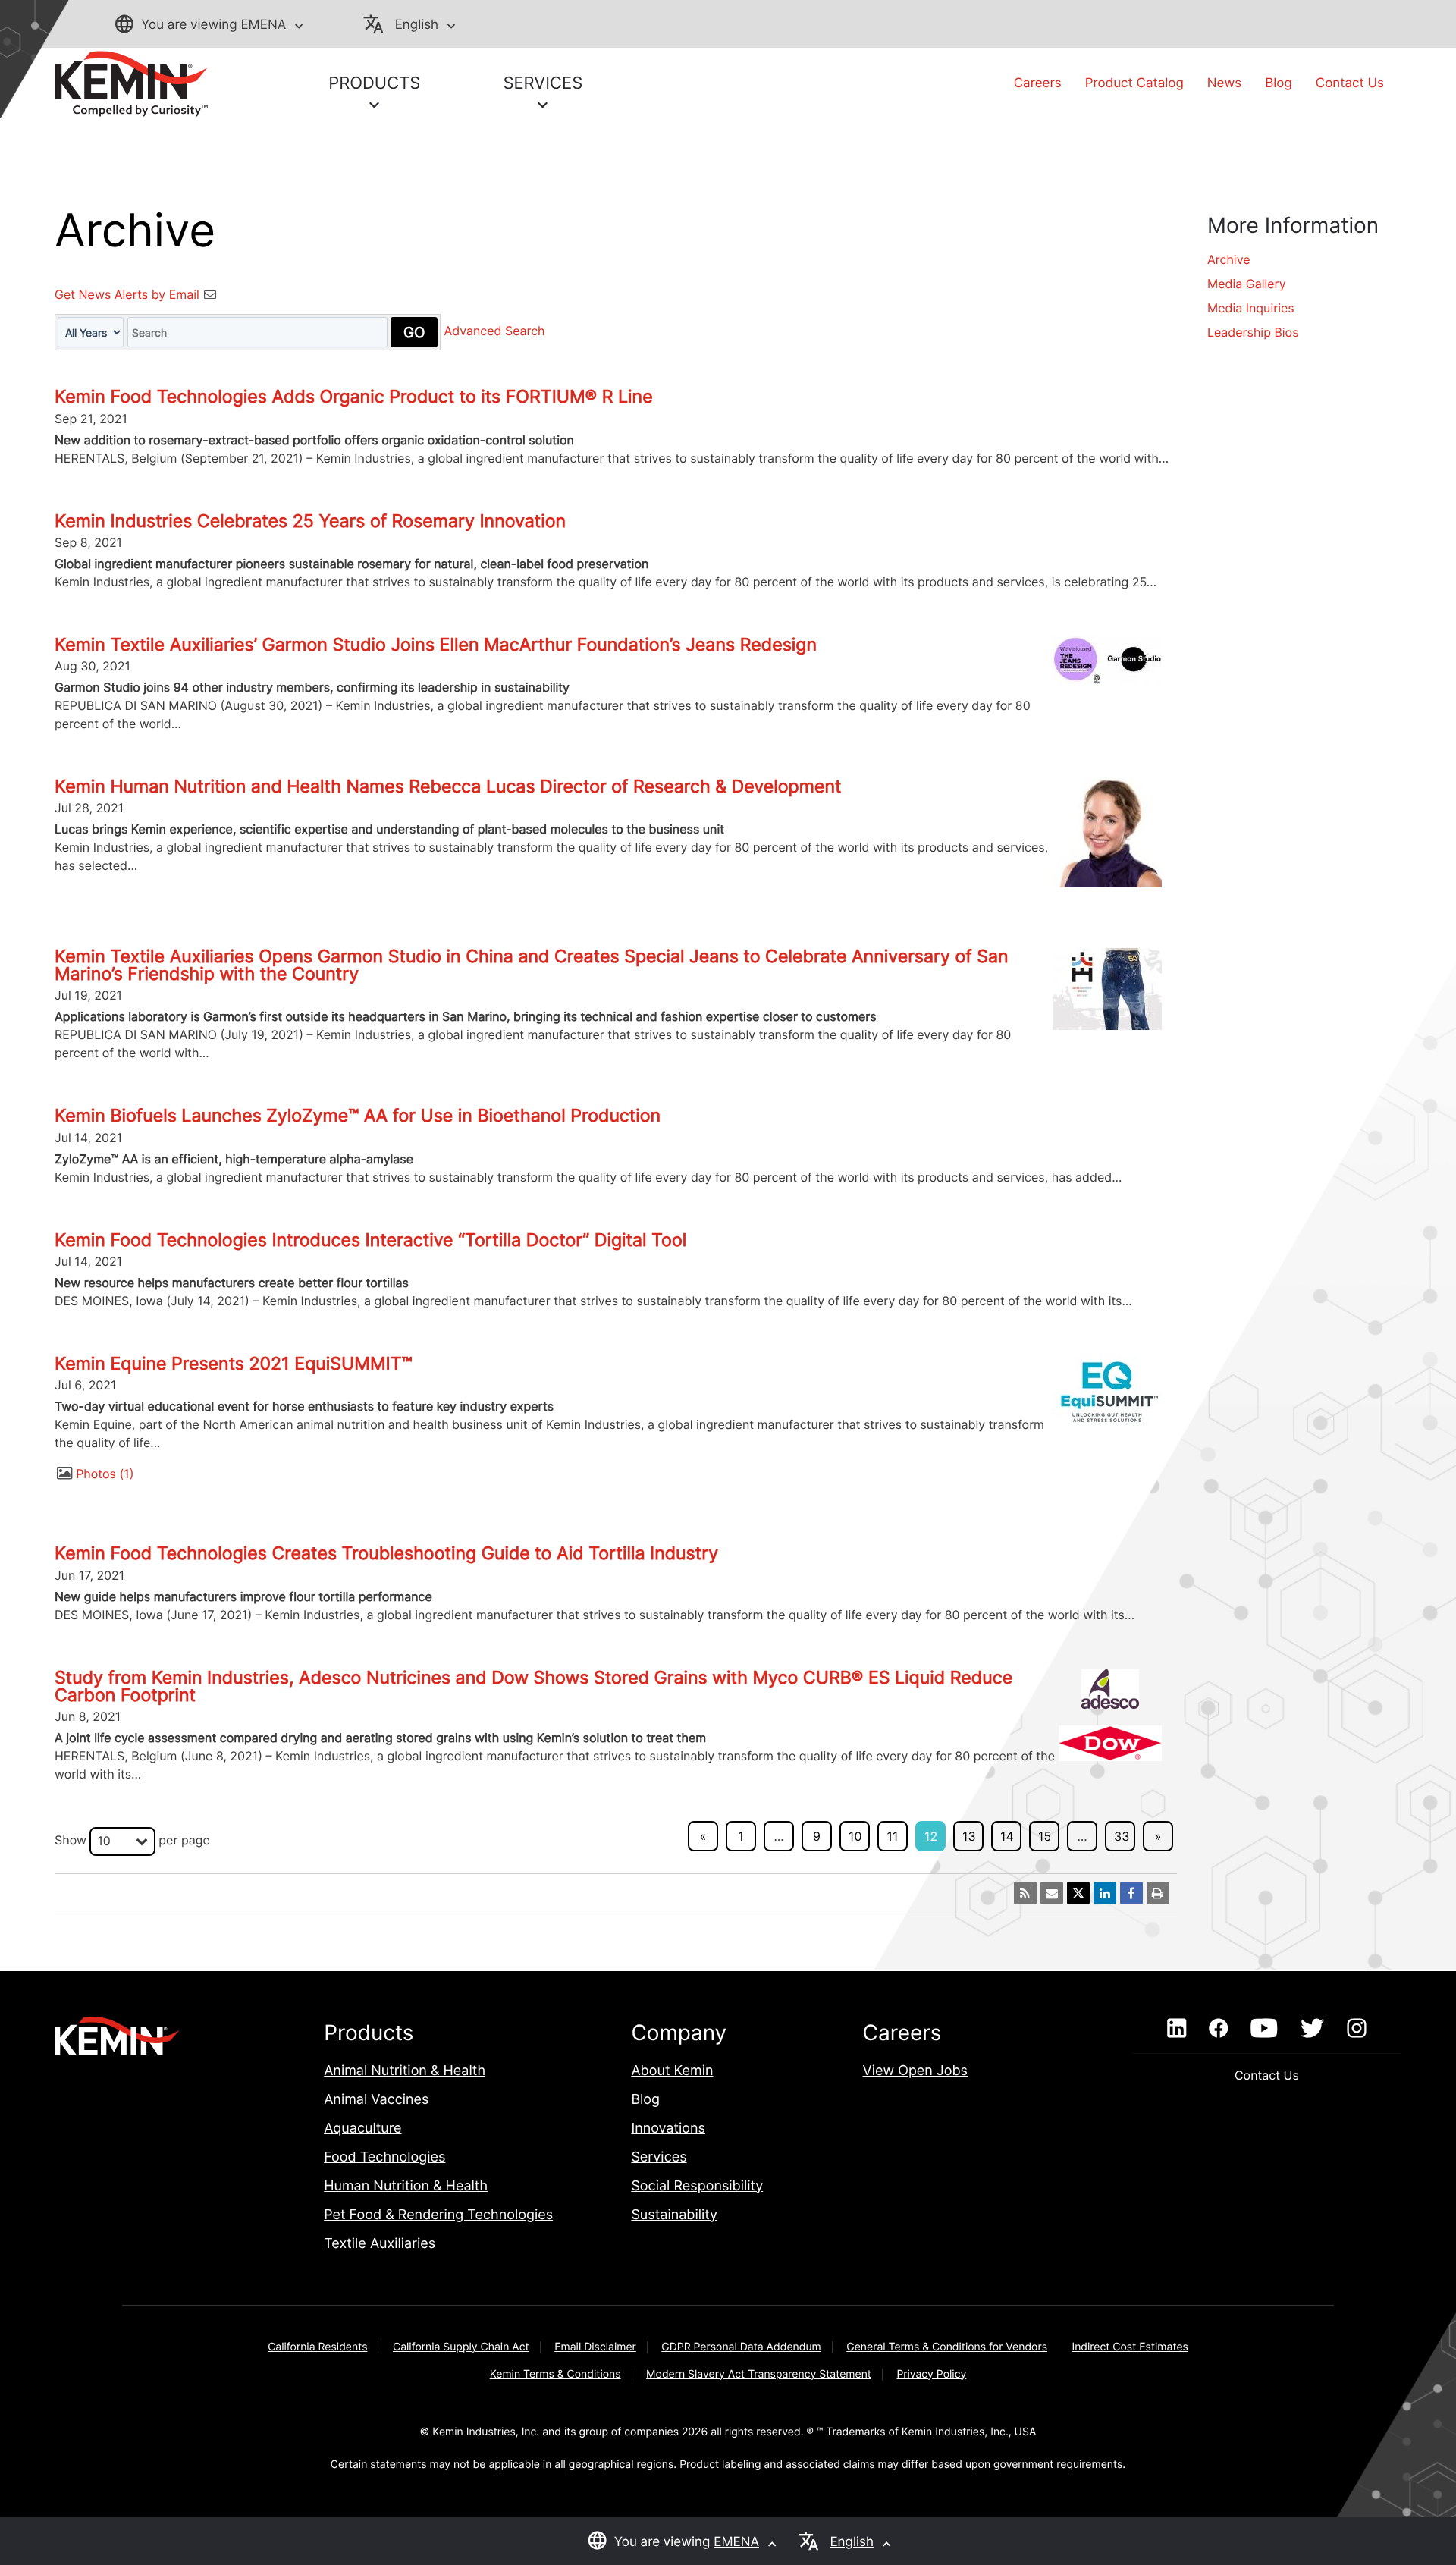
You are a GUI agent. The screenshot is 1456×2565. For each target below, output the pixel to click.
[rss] (1025, 1893)
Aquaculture (362, 2129)
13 (969, 1836)
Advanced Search (495, 331)
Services (659, 2157)
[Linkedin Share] (1105, 1893)
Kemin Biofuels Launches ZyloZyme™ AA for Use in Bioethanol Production (358, 1116)
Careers (1038, 83)
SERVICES (543, 83)
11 (893, 1836)
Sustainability (674, 2215)
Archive (1229, 259)
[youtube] (1264, 2029)
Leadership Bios (1253, 332)
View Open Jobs (915, 2071)
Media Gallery (1247, 284)
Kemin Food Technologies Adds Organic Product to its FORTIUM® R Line (354, 397)
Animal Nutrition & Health (405, 2071)
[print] (1158, 1893)
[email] (1052, 1893)
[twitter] (1312, 2029)
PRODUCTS (374, 83)
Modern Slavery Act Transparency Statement (759, 2374)
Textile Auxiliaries (380, 2244)
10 (855, 1836)
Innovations (668, 2129)
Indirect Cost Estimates (1130, 2347)
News (1224, 83)
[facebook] (1218, 2029)
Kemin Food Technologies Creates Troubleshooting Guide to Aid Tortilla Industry (386, 1553)
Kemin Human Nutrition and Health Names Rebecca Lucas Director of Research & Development (448, 786)
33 (1122, 1836)
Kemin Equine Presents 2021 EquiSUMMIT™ (234, 1364)
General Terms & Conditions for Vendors (947, 2347)
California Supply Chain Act (461, 2347)
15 (1045, 1836)
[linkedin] (1177, 2029)
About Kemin (672, 2071)
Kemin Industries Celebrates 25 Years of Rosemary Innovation (310, 521)
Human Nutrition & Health (406, 2186)
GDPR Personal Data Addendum (741, 2347)
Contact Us (1350, 83)
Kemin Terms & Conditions (555, 2374)
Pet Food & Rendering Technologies (438, 2215)
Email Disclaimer (595, 2347)
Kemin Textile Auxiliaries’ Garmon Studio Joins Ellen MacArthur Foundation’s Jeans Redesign (436, 645)
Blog (1279, 83)
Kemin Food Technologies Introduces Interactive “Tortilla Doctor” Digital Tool (370, 1240)
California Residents (317, 2347)
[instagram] (1357, 2029)
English (417, 25)
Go (414, 332)
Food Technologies (384, 2157)
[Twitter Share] (1078, 1893)
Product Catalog (1134, 83)
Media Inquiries (1251, 308)
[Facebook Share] (1131, 1893)
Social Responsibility (697, 2186)
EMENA (263, 25)
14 (1007, 1836)
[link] (131, 83)
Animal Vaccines (376, 2100)
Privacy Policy (931, 2374)
